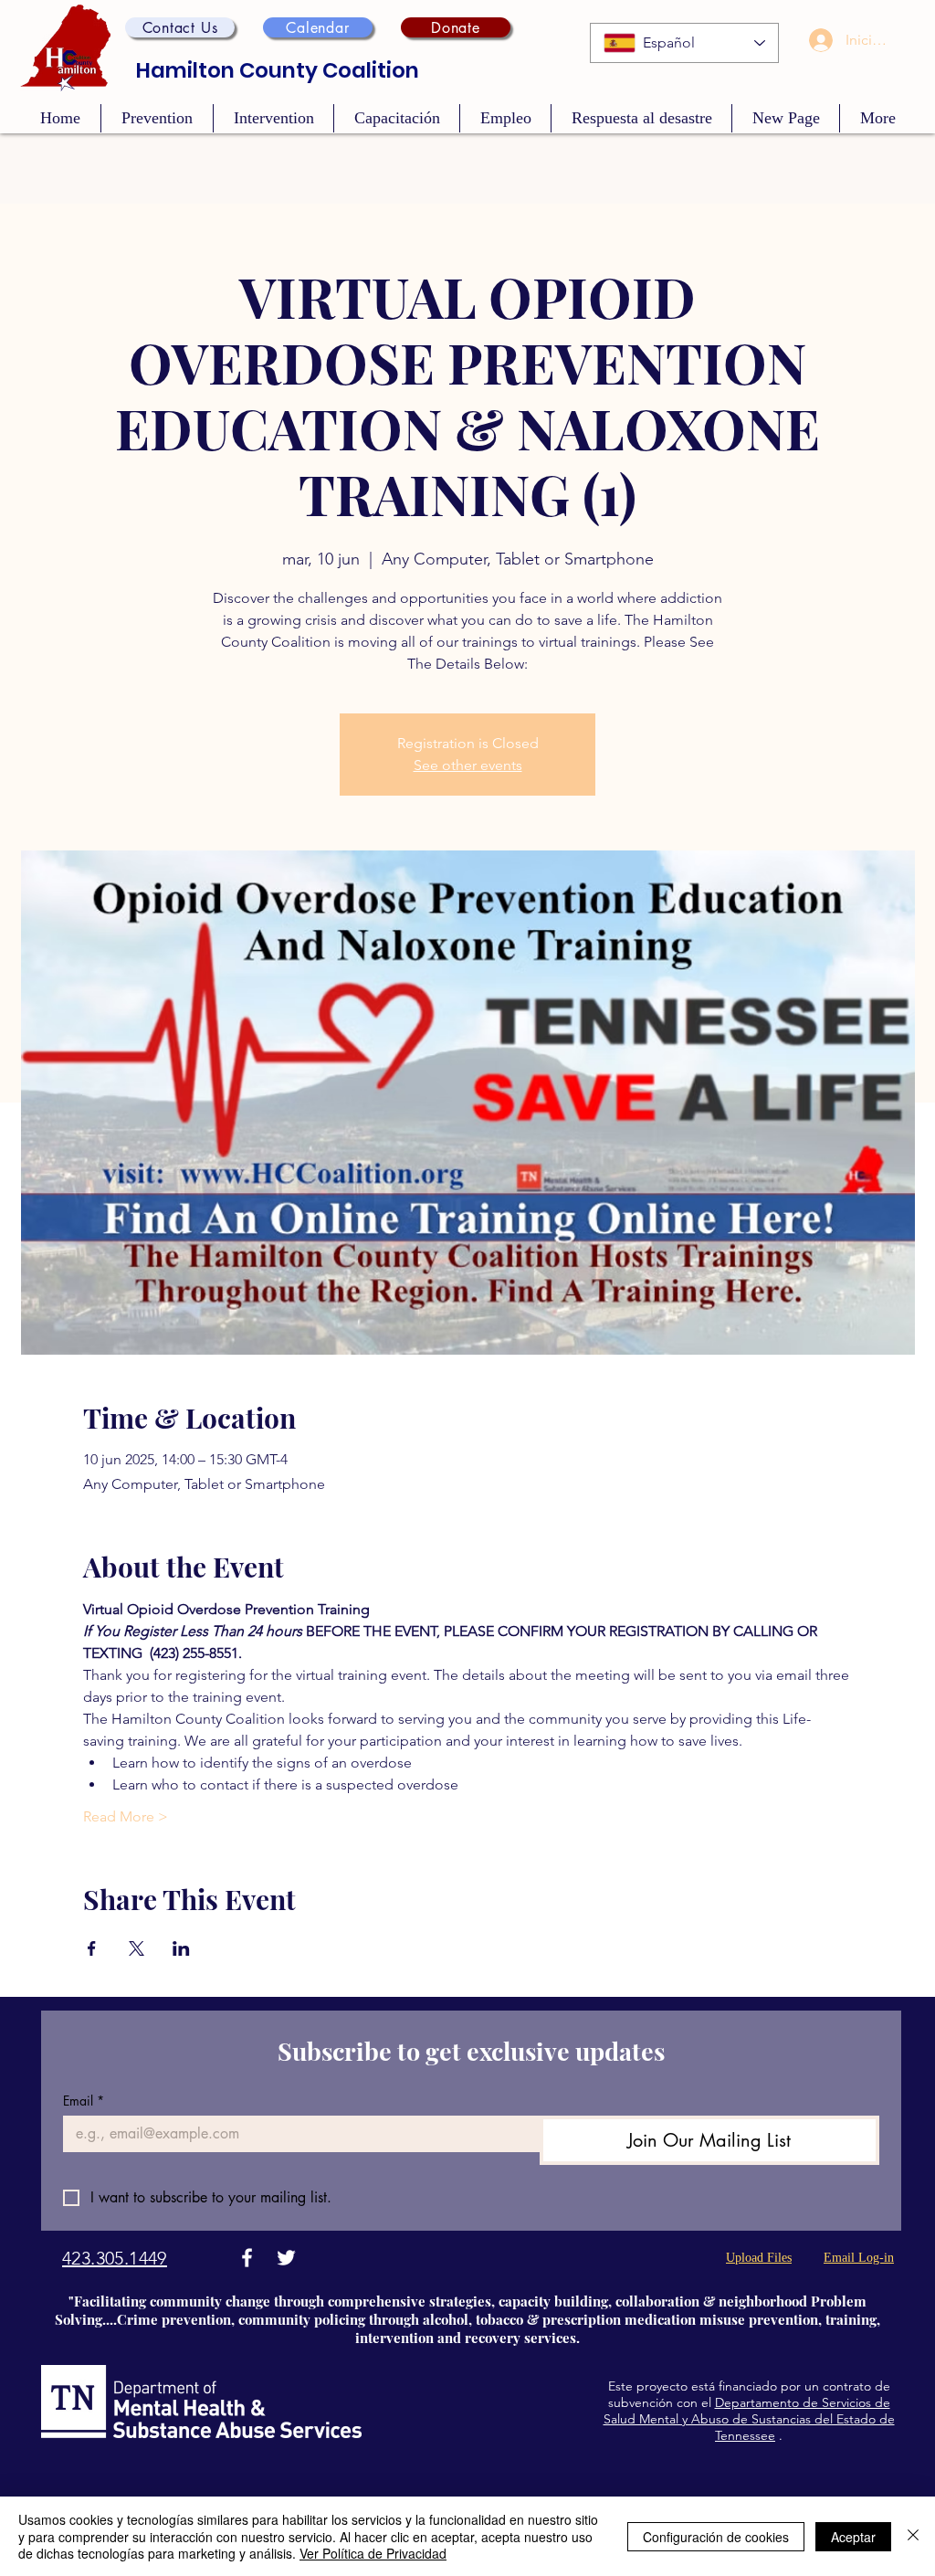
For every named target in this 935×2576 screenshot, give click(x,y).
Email (84, 2101)
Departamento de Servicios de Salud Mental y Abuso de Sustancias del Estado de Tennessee (749, 2419)
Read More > (126, 1816)
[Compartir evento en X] (137, 1948)
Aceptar (853, 2537)
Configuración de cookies (716, 2537)
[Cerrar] (913, 2536)
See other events (468, 765)
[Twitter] (286, 2258)
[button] (180, 27)
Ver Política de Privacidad (373, 2553)
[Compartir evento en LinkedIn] (181, 1948)
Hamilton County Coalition (278, 70)
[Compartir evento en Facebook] (92, 1948)
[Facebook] (247, 2258)
